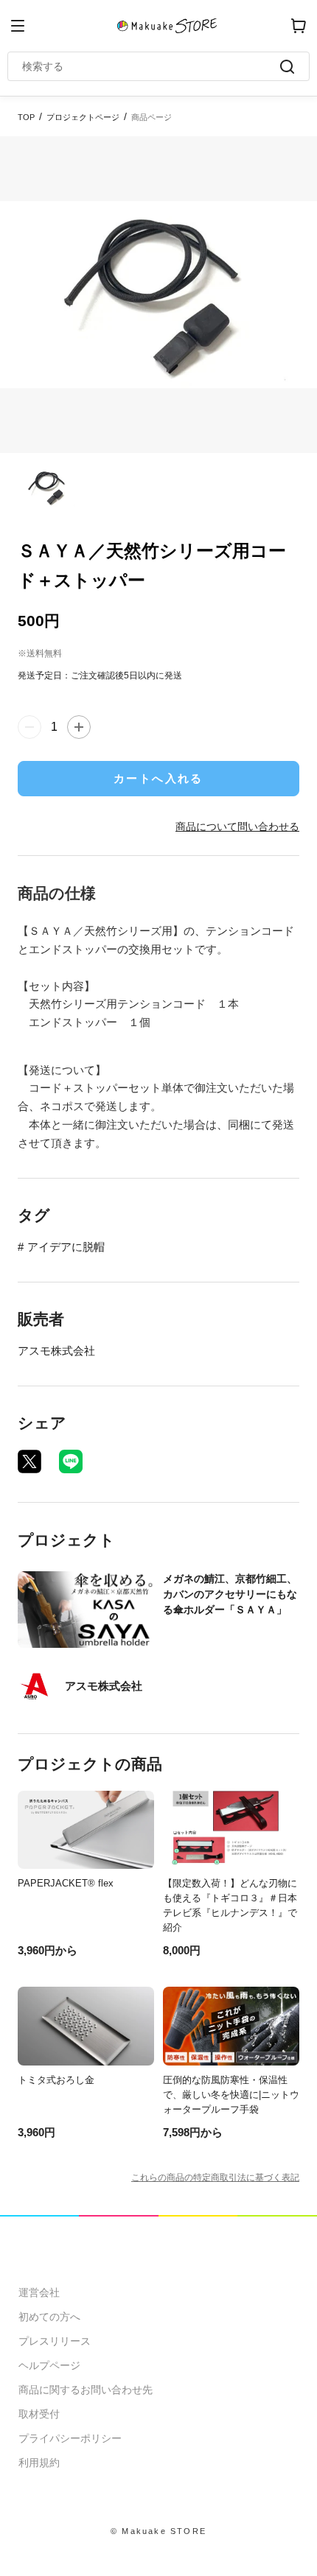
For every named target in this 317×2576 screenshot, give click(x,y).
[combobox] (151, 66)
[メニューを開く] (18, 26)
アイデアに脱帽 (66, 1247)
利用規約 (39, 2463)
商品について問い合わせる (237, 827)
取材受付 (39, 2414)
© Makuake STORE (158, 2531)
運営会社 (39, 2292)
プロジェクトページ (83, 117)
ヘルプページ (49, 2365)
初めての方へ (49, 2317)
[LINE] (71, 1461)
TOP (26, 117)
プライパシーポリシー (70, 2438)
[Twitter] (29, 1461)
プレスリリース (55, 2341)
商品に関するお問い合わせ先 (86, 2390)
